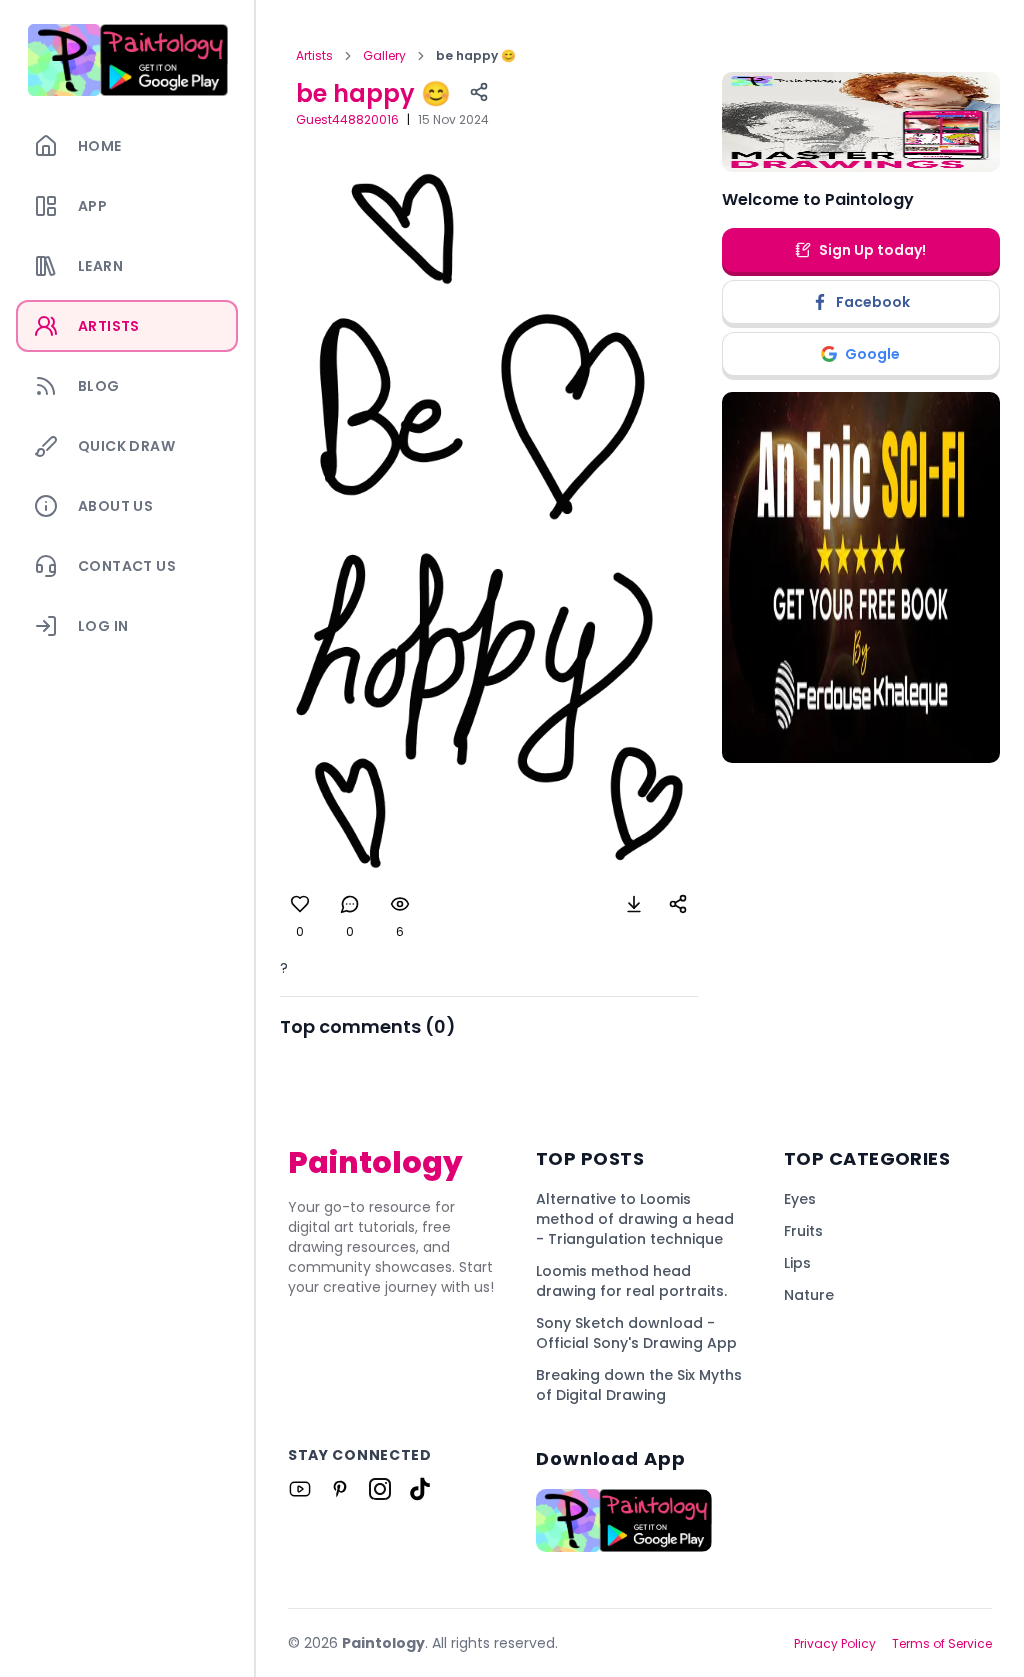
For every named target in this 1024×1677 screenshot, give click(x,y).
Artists (314, 56)
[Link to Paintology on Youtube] (300, 1489)
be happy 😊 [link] (476, 56)
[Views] (400, 904)
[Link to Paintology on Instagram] (380, 1489)
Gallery (384, 56)
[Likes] (300, 904)
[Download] (634, 904)
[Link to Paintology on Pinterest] (340, 1489)
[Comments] (350, 904)
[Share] (479, 92)
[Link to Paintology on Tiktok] (420, 1489)
